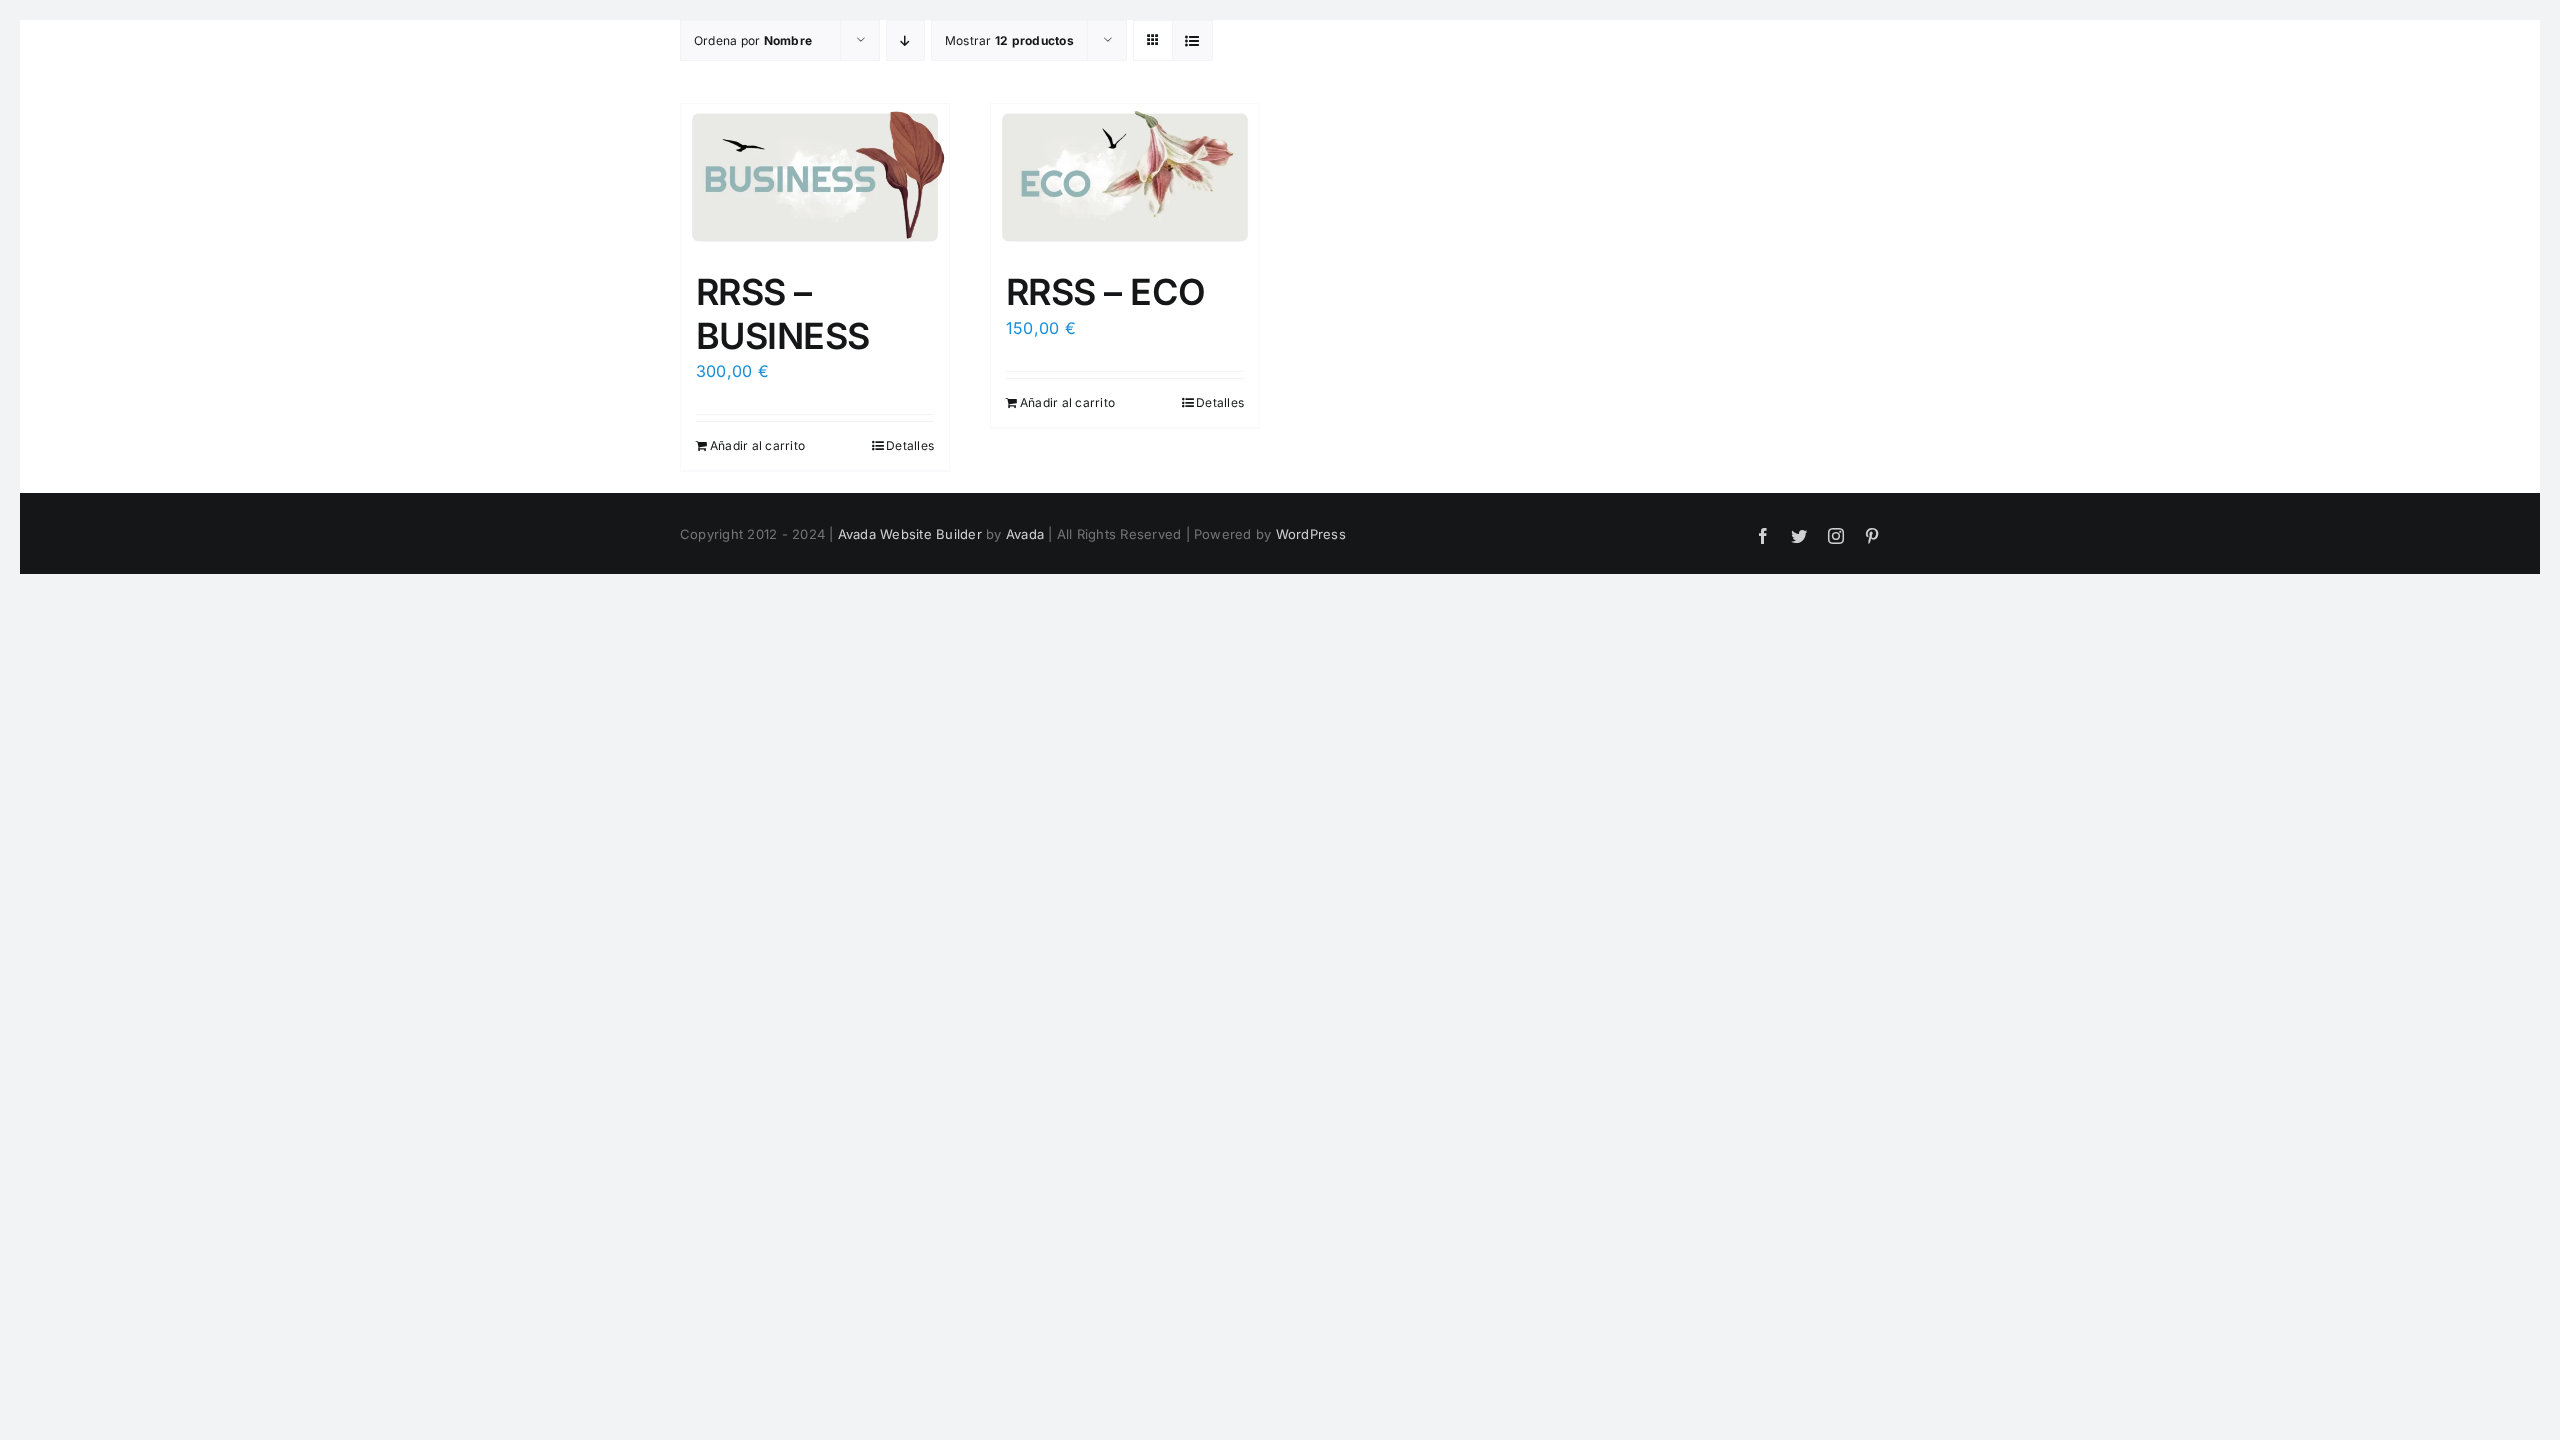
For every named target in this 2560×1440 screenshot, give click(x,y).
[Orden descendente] (905, 40)
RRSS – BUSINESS (783, 313)
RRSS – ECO (1106, 292)
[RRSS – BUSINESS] (815, 177)
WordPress (1311, 534)
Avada (1025, 534)
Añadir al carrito (757, 445)
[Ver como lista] (1192, 40)
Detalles (910, 445)
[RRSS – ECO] (1125, 177)
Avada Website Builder (910, 534)
